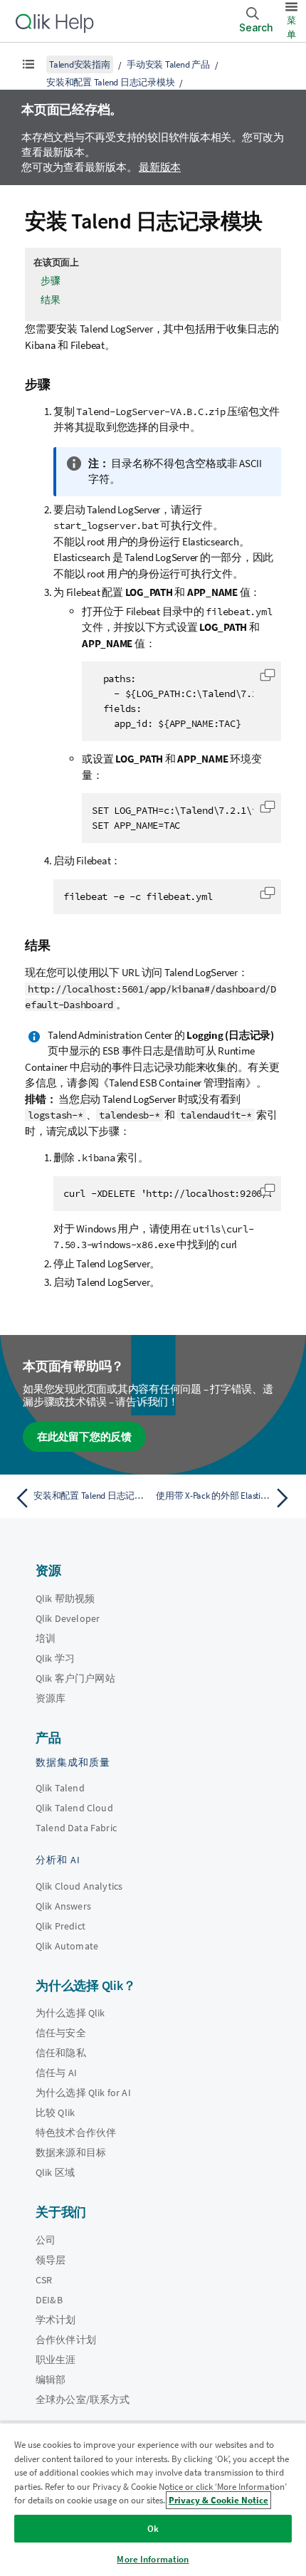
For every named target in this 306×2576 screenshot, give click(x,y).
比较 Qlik (55, 2112)
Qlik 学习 (55, 1658)
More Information (153, 2559)
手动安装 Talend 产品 (168, 64)
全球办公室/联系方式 (83, 2399)
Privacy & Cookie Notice (218, 2500)
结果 (51, 300)
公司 (46, 2240)
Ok (153, 2529)
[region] (153, 2499)
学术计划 (56, 2320)
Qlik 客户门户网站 (75, 1678)
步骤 (51, 281)
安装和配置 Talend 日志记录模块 (110, 82)
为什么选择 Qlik (70, 2013)
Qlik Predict (60, 1926)
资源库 (51, 1698)
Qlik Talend (60, 1788)
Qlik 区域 (55, 2172)
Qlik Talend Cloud (74, 1808)
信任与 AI (56, 2073)
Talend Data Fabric (76, 1828)
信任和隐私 (61, 2053)
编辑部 (51, 2379)
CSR (44, 2280)
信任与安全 (61, 2033)
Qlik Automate (67, 1946)
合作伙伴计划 (66, 2340)
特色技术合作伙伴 (76, 2132)
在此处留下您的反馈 (84, 1436)
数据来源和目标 (71, 2152)
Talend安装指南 (80, 64)
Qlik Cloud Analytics (79, 1886)
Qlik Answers (63, 1906)
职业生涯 (56, 2360)
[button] (268, 675)
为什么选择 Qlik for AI (83, 2093)
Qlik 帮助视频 (65, 1598)
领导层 (51, 2260)
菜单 (291, 27)
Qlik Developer (68, 1618)
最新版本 (160, 167)
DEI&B (49, 2300)
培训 (46, 1638)
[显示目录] (28, 64)
